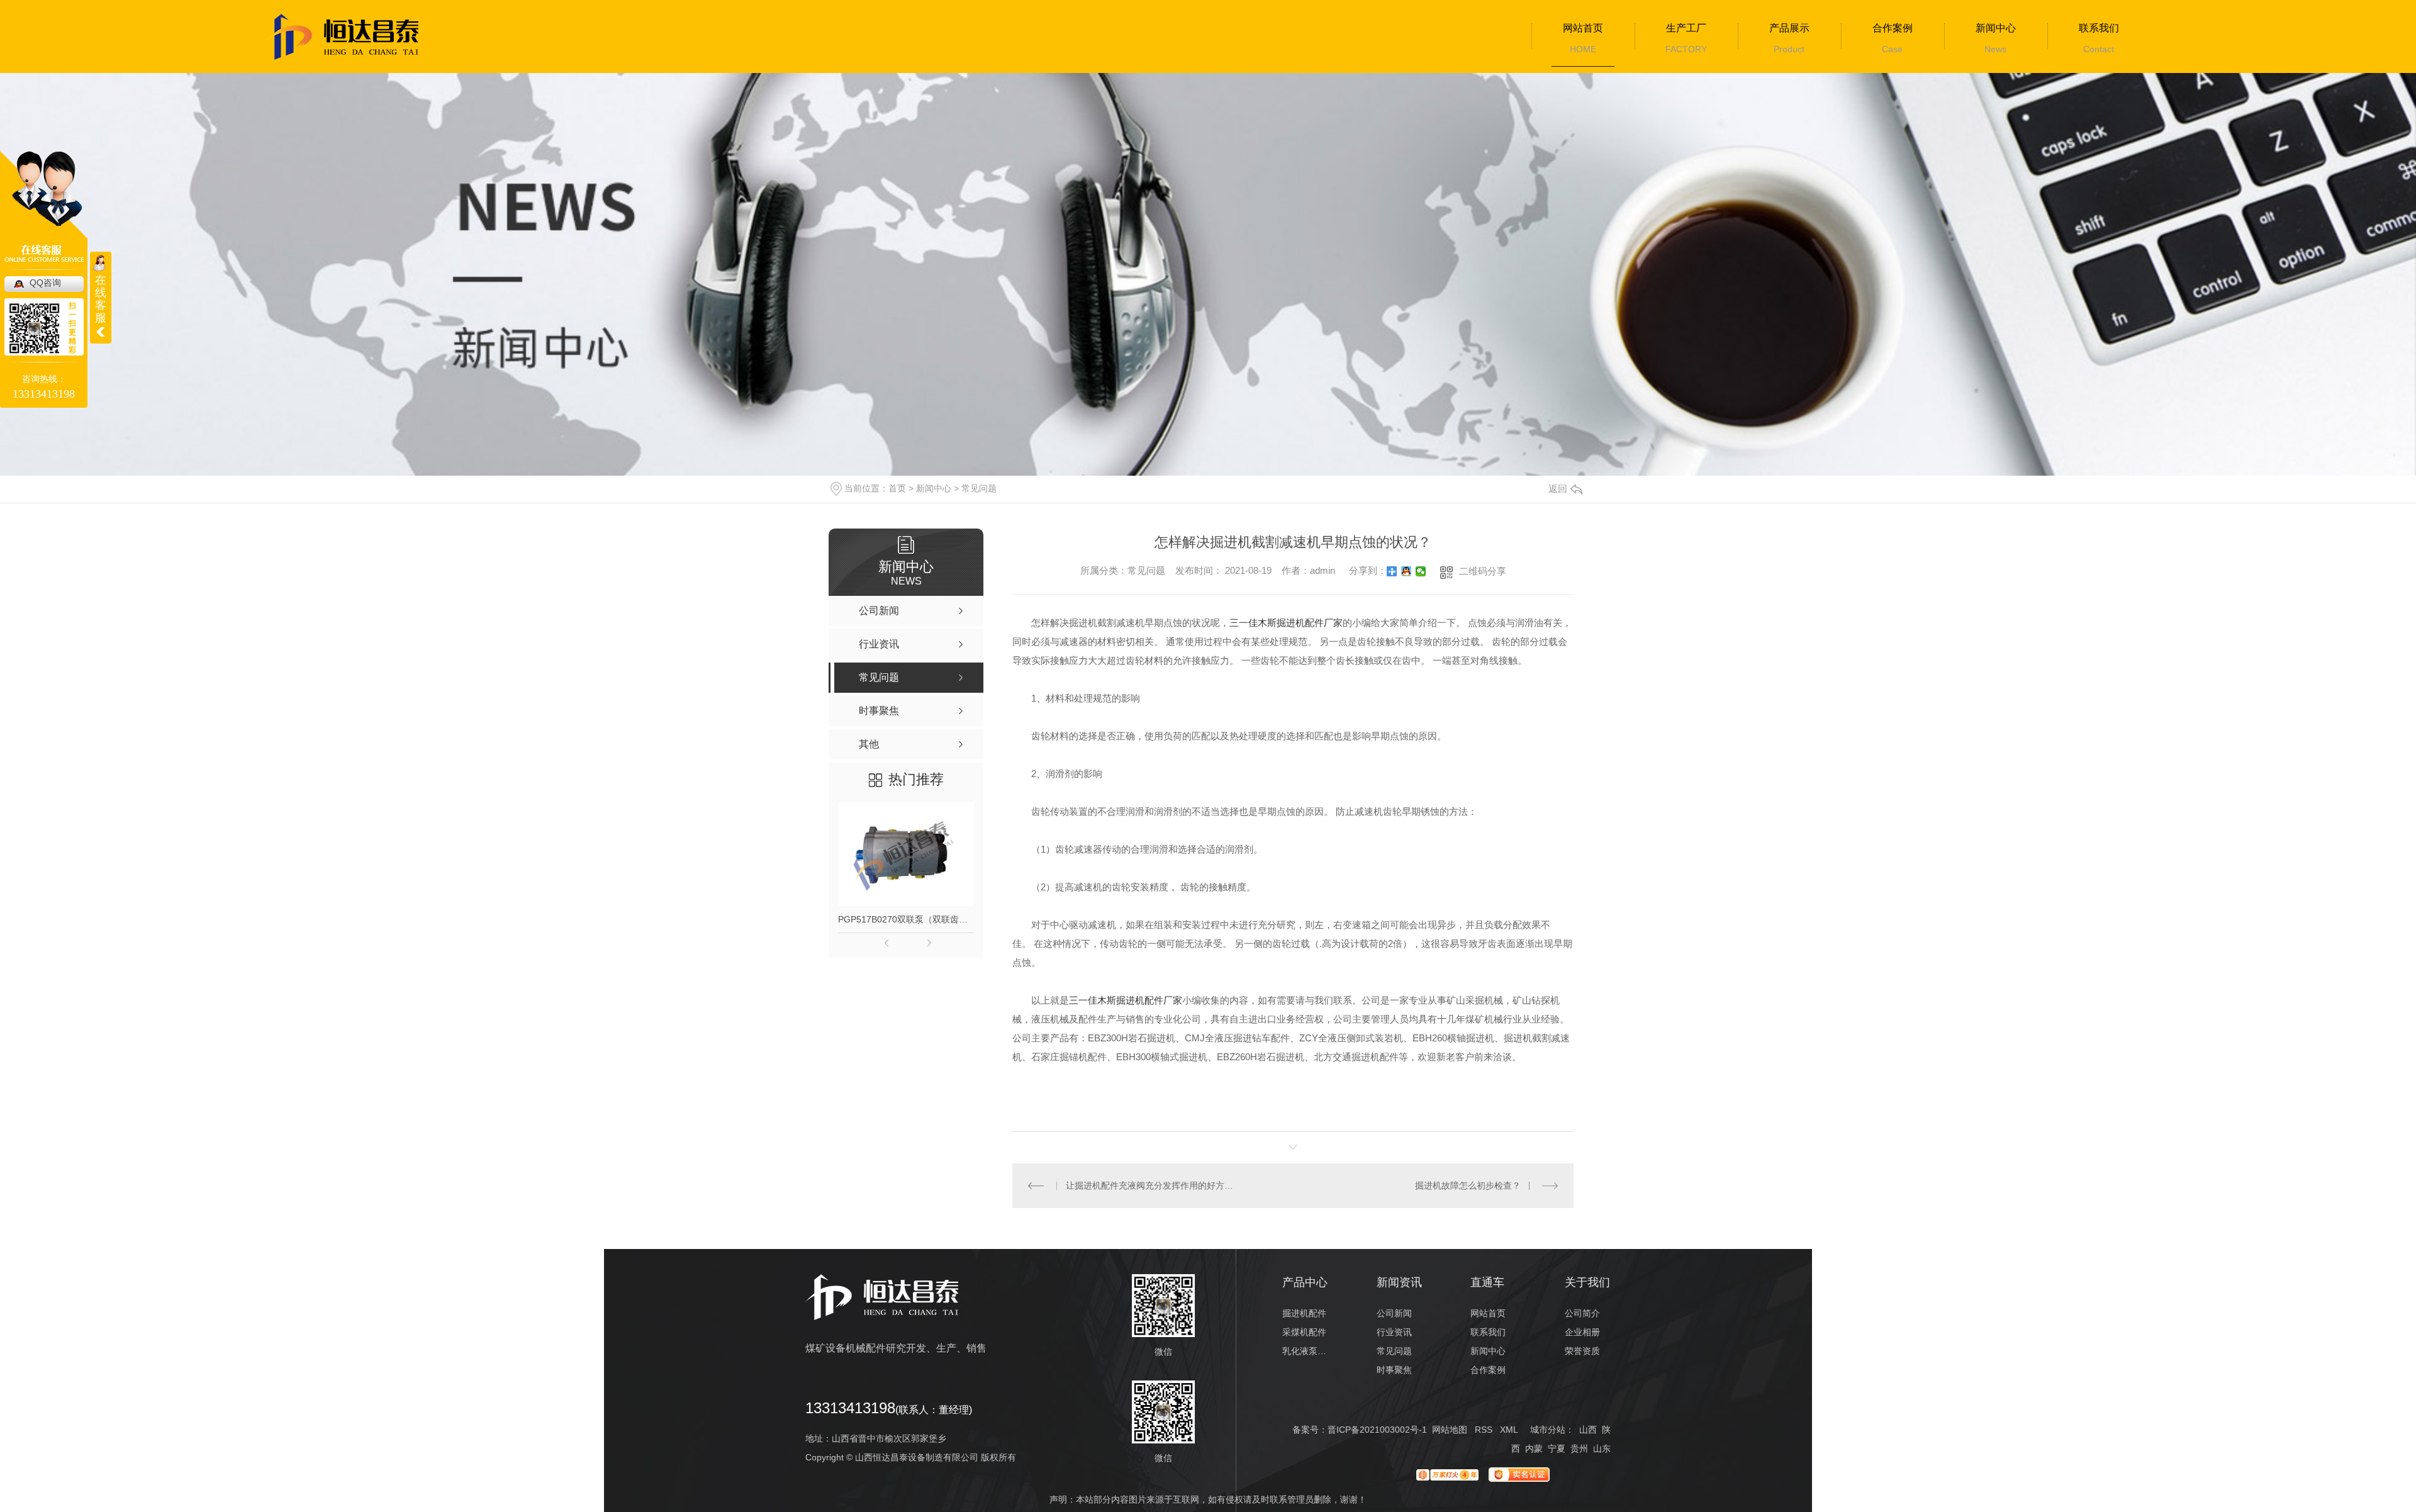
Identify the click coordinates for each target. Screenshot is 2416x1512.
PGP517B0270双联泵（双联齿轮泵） (906, 919)
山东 (1602, 1448)
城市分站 (1548, 1430)
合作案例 (1893, 28)
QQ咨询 (45, 283)
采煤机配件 (1304, 1332)
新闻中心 (1996, 28)
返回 (1558, 489)
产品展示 (1789, 28)
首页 (897, 488)
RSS (1484, 1430)
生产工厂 (1686, 28)
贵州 (1579, 1448)
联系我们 (2099, 28)
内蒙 (1534, 1448)
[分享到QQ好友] (1407, 571)
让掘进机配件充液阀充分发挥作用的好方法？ (1153, 1185)
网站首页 (1583, 28)
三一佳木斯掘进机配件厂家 (1286, 623)
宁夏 (1557, 1448)
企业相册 (1582, 1332)
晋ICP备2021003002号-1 (1377, 1430)
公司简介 (1582, 1313)
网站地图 (1450, 1430)
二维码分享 (1483, 571)
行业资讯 (1394, 1332)
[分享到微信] (1421, 571)
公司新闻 (1394, 1313)
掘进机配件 (1304, 1313)
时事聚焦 (1394, 1370)
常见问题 (979, 488)
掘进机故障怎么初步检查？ (1468, 1185)
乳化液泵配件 (1305, 1351)
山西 (1588, 1430)
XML (1509, 1430)
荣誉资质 (1582, 1351)
